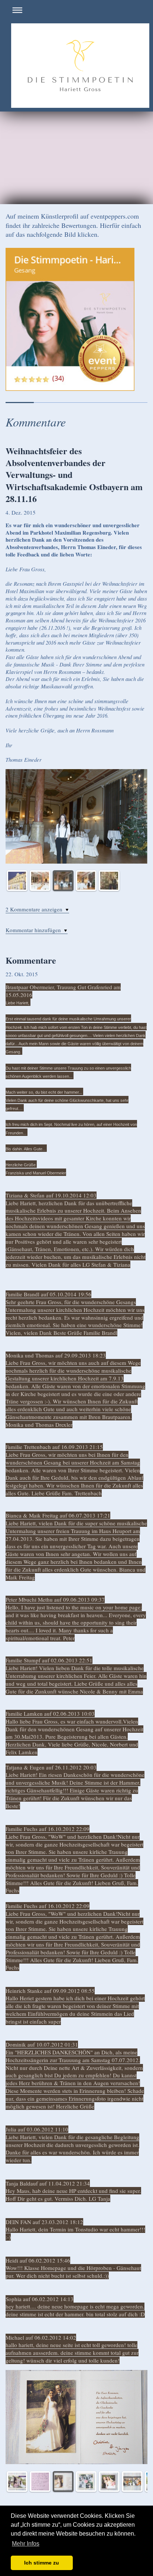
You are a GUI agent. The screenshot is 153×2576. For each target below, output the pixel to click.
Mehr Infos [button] (26, 2544)
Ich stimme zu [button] (42, 2563)
